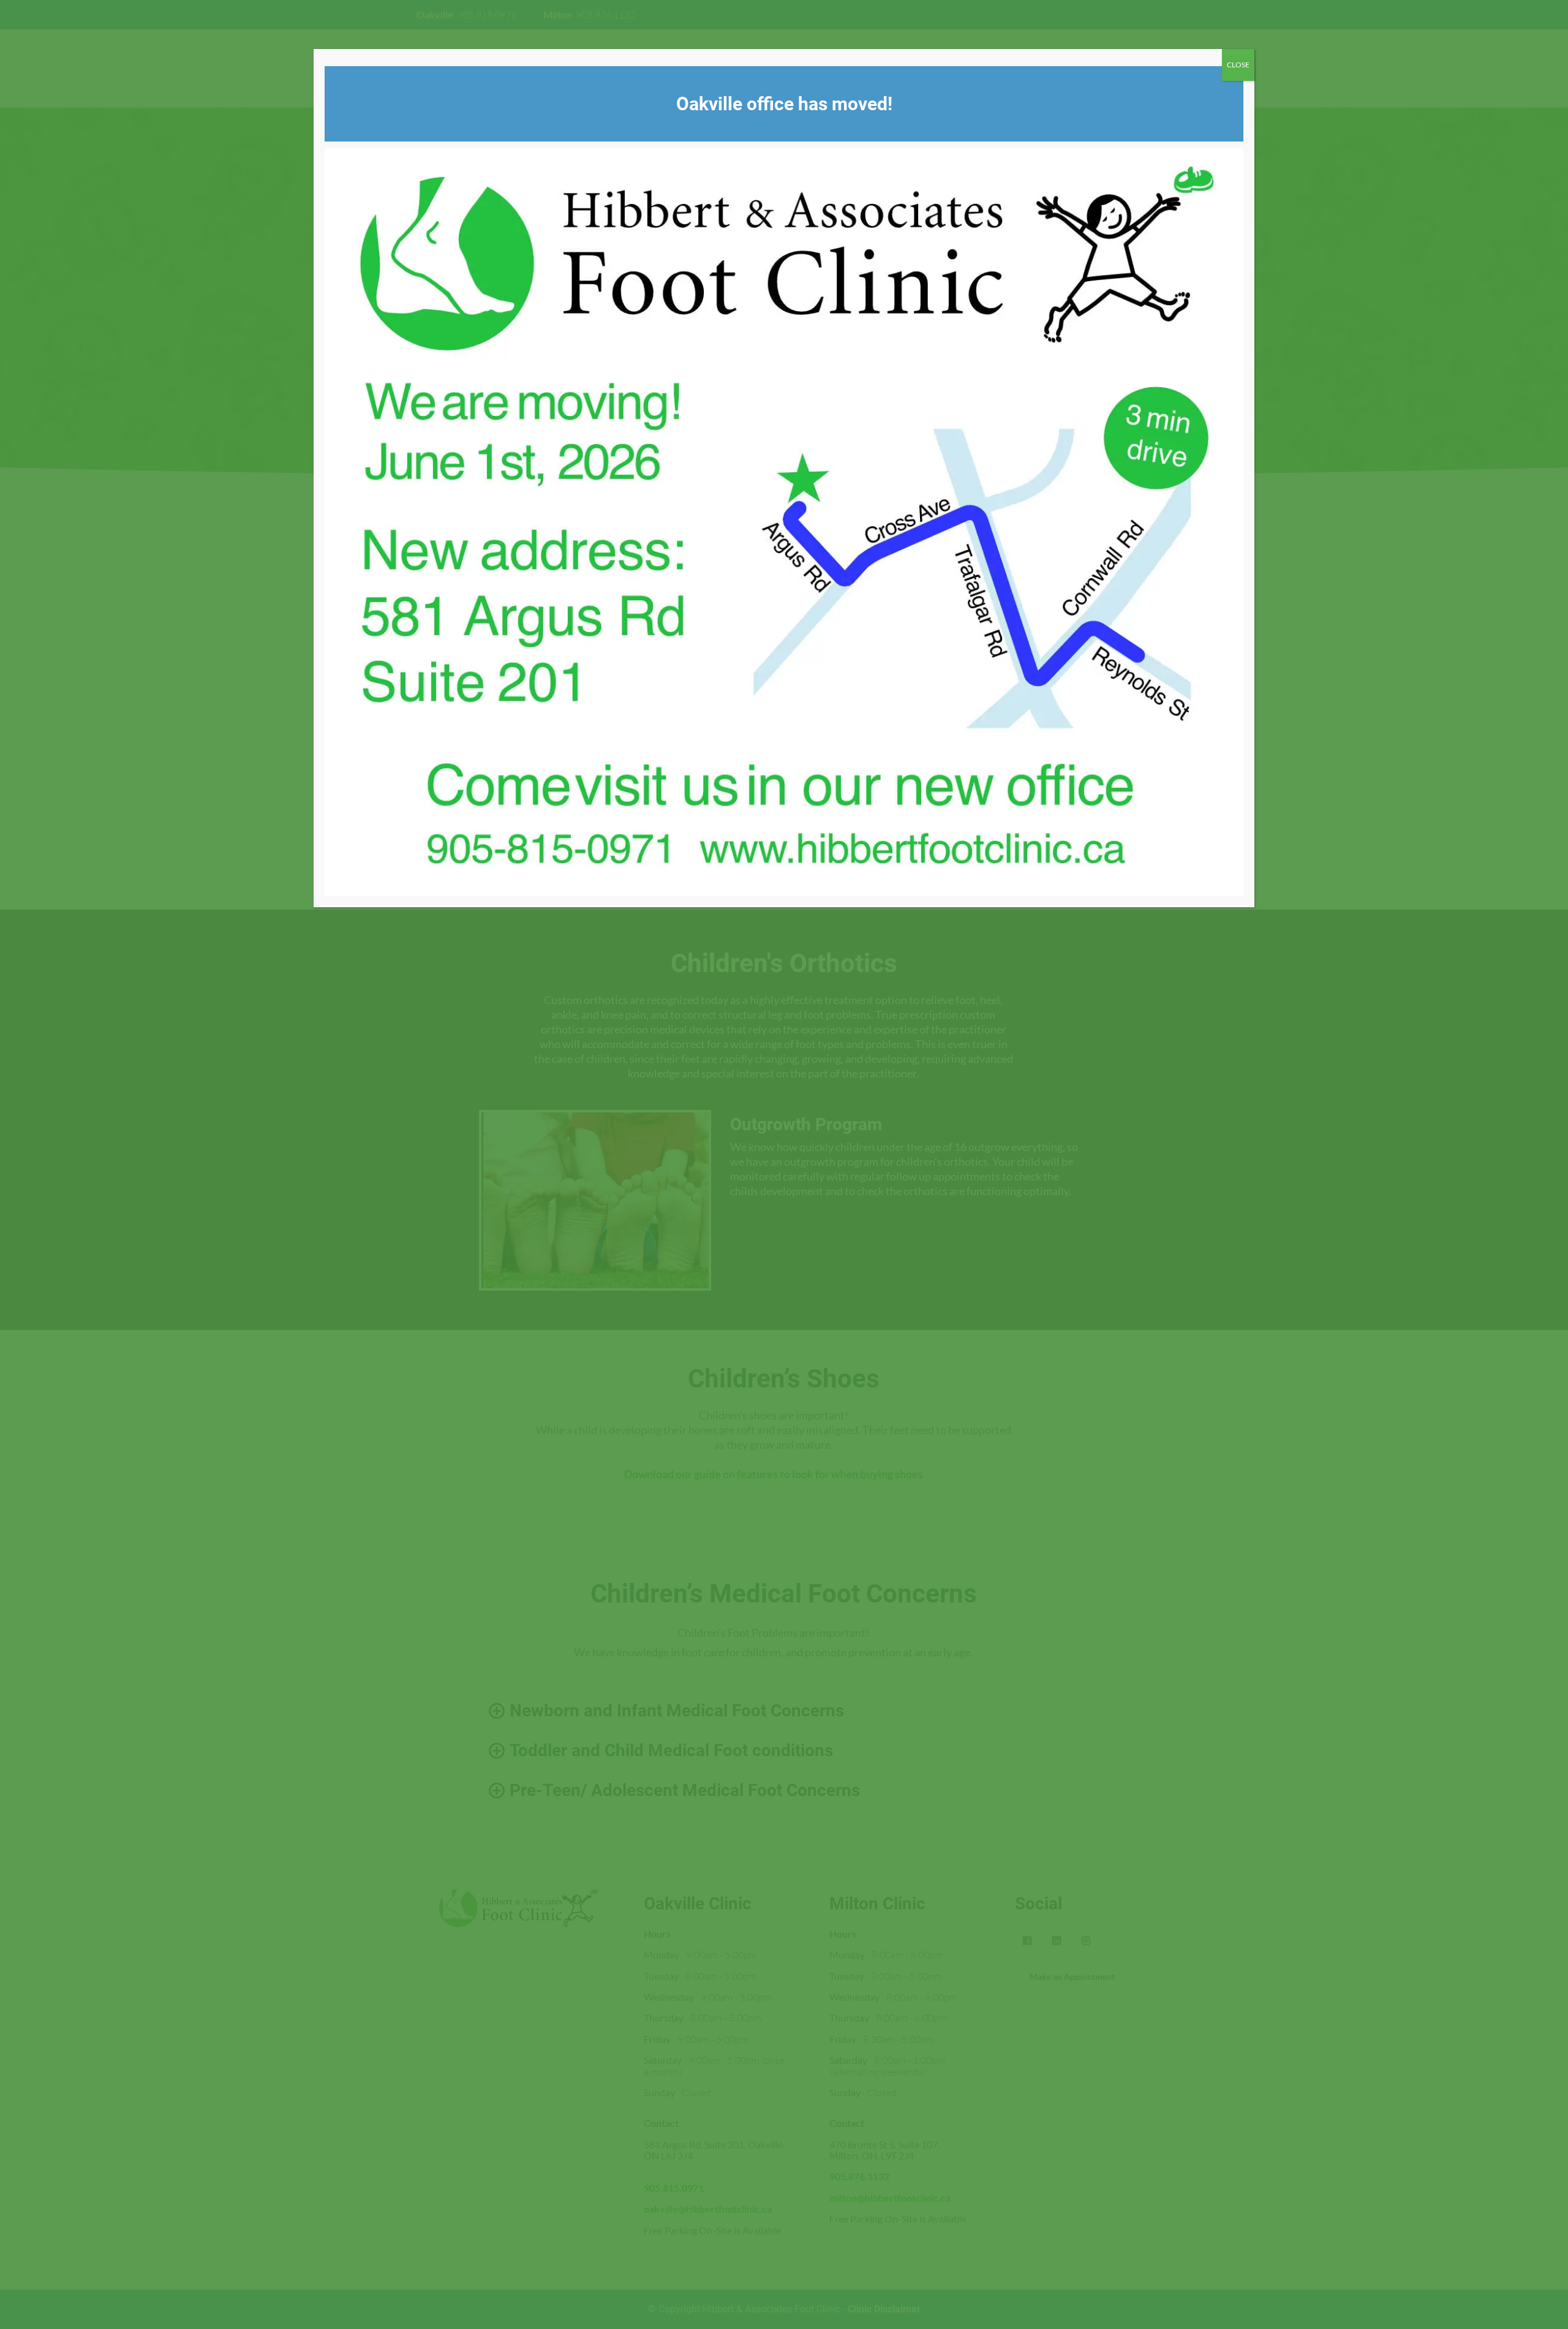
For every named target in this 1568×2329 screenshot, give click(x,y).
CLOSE (1238, 65)
